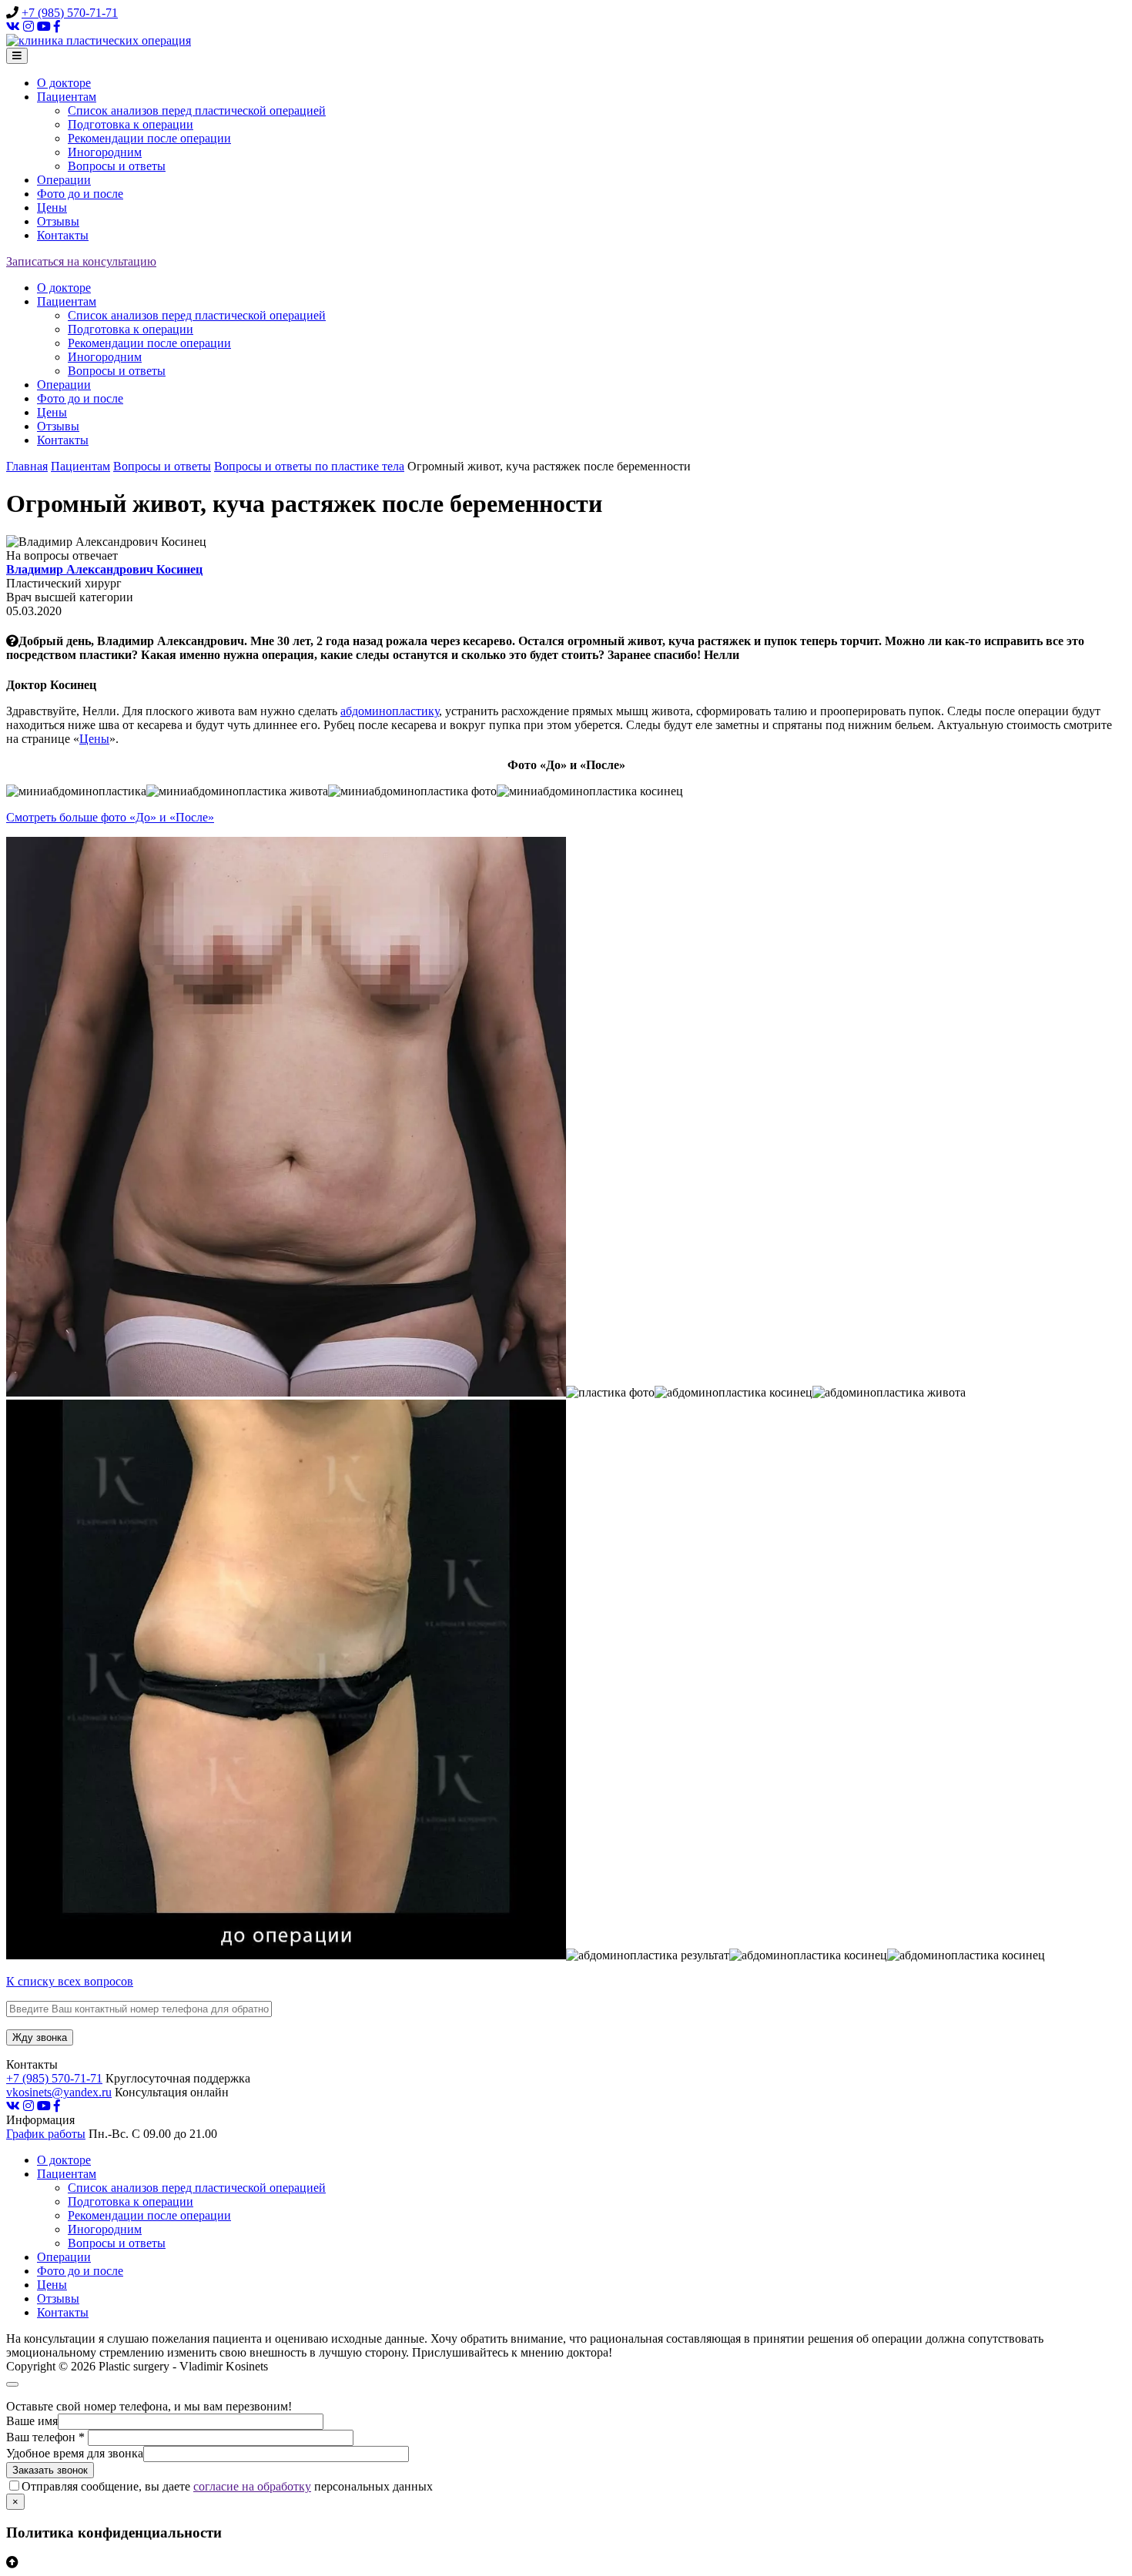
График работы (46, 2134)
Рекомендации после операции (149, 138)
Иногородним (105, 152)
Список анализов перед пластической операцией (197, 110)
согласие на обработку (252, 2486)
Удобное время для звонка (75, 2453)
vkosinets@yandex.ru (59, 2092)
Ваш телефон (45, 2437)
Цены (52, 207)
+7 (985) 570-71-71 (70, 13)
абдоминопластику (390, 711)
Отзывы (58, 221)
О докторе (64, 83)
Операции (64, 180)
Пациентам (67, 97)
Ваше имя (32, 2421)
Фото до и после (80, 194)
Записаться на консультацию (81, 261)
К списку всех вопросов (70, 1981)
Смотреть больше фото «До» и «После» (110, 817)
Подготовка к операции (131, 124)
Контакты (63, 235)
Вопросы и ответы (117, 166)
